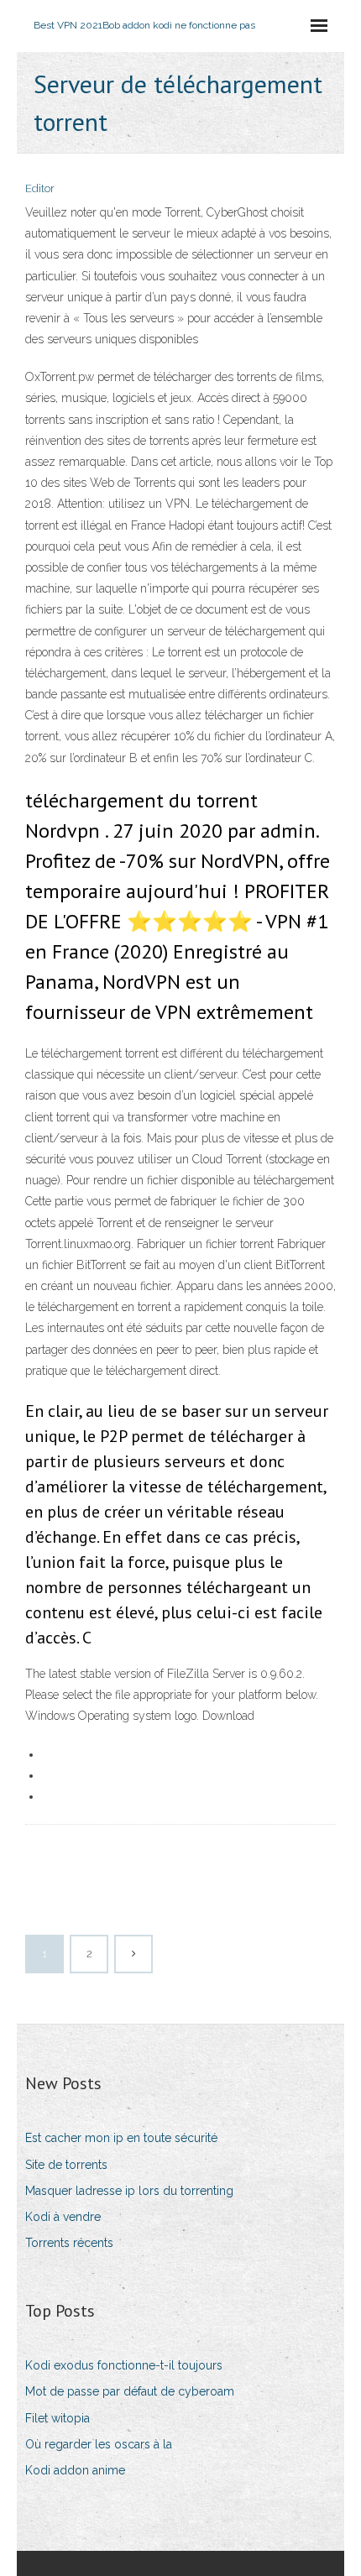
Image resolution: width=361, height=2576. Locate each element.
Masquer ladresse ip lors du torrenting (129, 2191)
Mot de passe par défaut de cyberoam (130, 2391)
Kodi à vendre (63, 2217)
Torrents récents (69, 2243)
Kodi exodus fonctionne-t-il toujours (124, 2365)
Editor (40, 188)
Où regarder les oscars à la (99, 2444)
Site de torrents (66, 2165)
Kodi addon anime (75, 2470)
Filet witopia (58, 2418)
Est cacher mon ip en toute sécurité (121, 2138)
